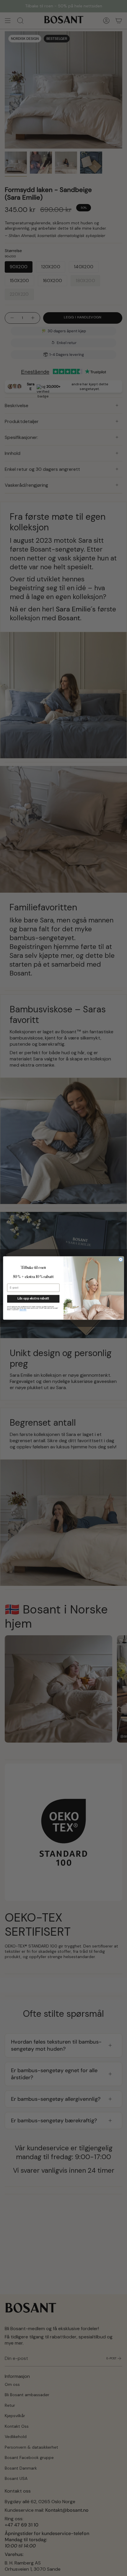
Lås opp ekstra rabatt (33, 1299)
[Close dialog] (121, 1260)
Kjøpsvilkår (23, 1310)
